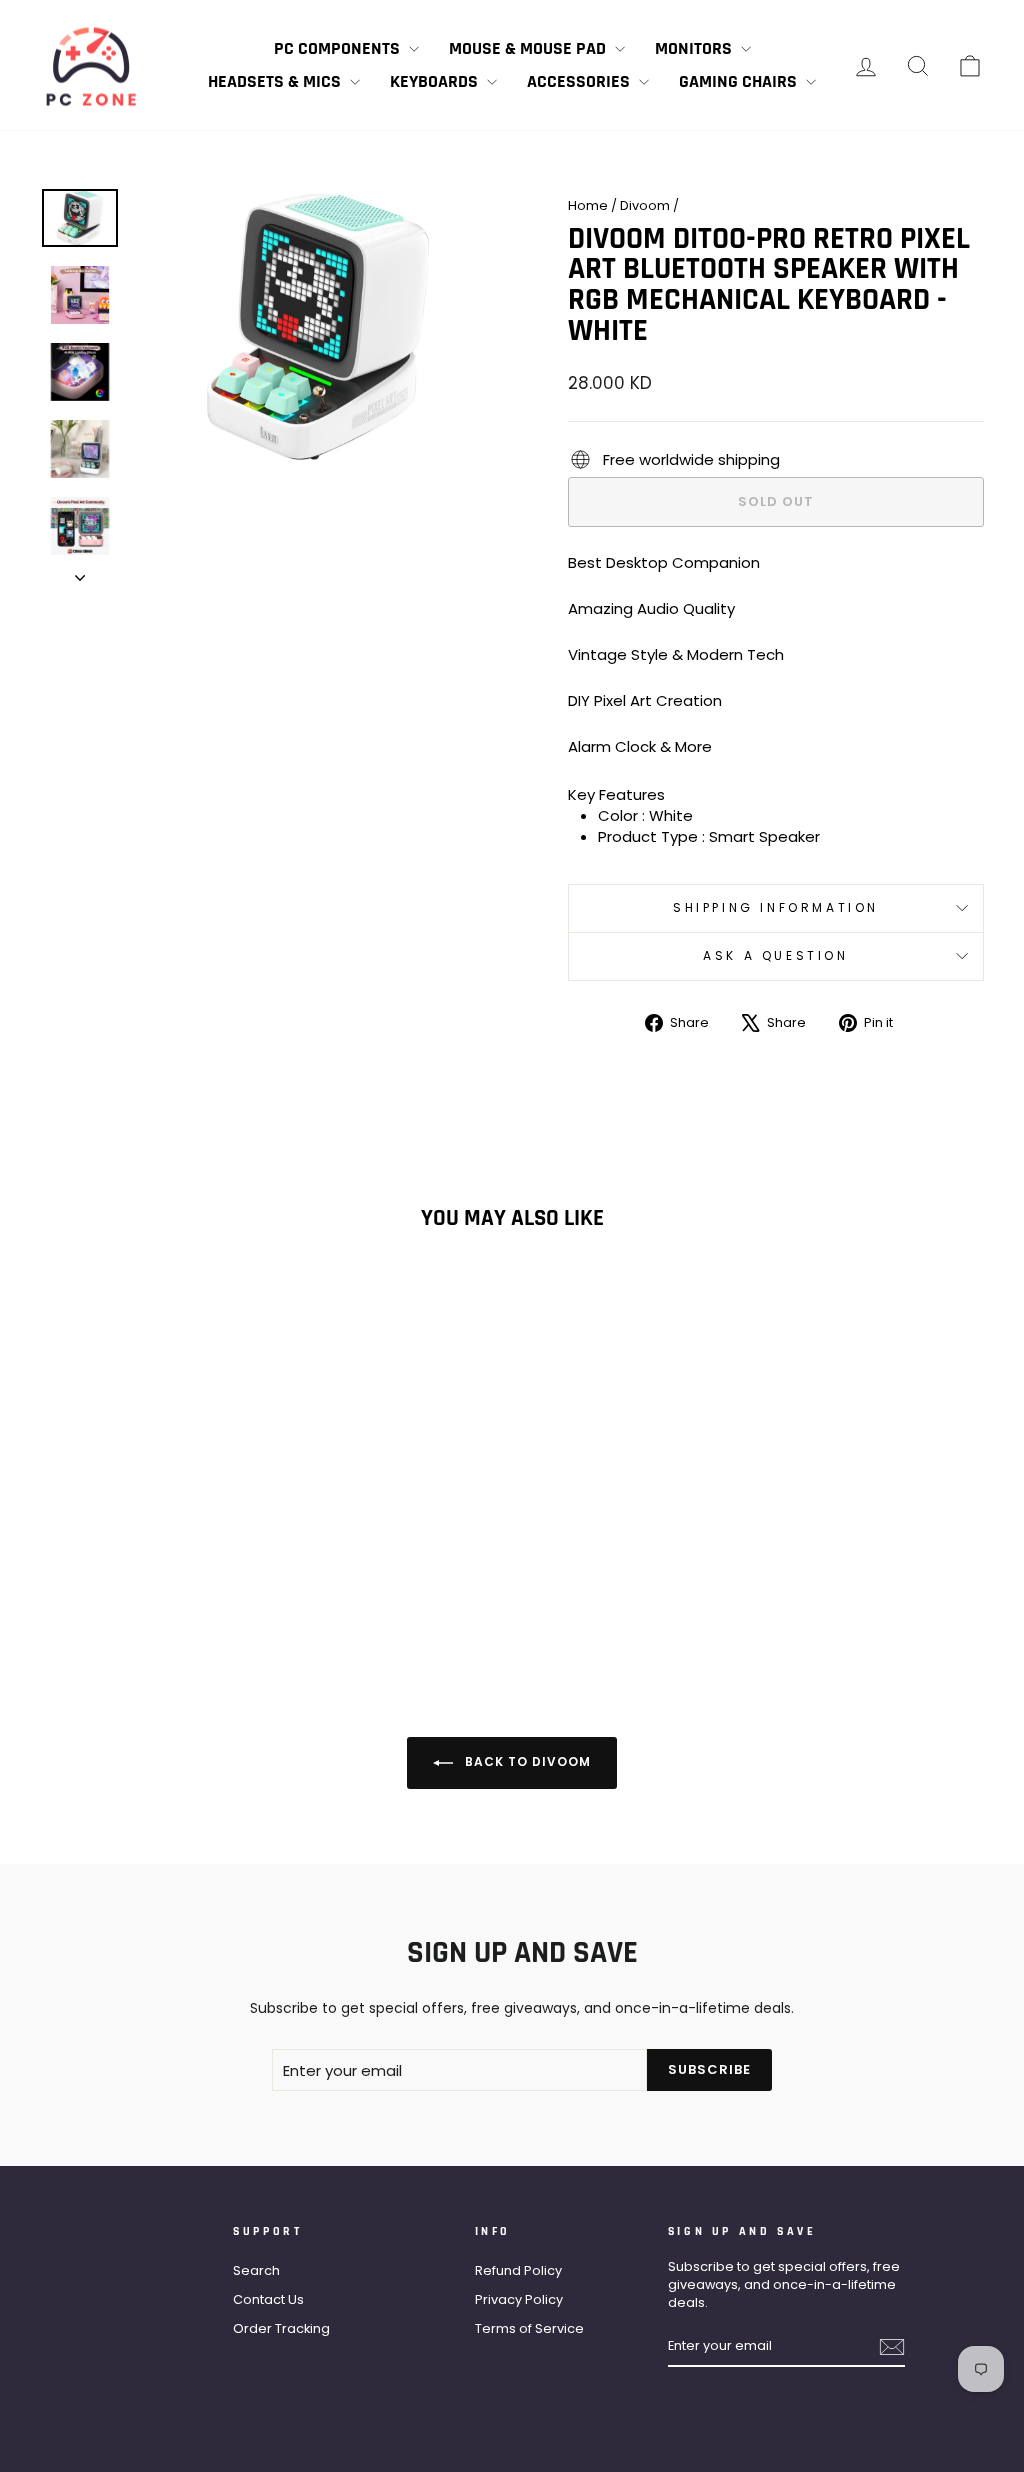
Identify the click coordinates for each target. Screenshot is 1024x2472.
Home (588, 205)
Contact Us (268, 2299)
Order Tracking (281, 2328)
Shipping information (776, 907)
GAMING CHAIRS (740, 81)
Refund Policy (518, 2270)
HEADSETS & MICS (276, 81)
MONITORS (695, 48)
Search (256, 2270)
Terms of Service (529, 2328)
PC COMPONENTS (339, 48)
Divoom (645, 205)
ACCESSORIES (580, 81)
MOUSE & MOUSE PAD (529, 48)
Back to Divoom (526, 1761)
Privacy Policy (519, 2299)
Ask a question (775, 955)
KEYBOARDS (436, 81)
